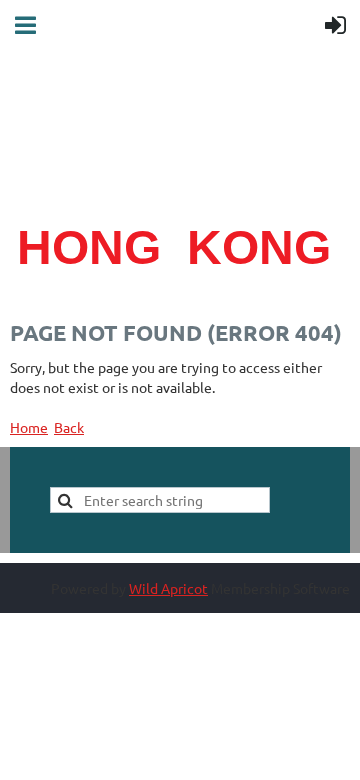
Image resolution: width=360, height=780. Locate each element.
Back (69, 427)
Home (29, 427)
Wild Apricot (168, 588)
